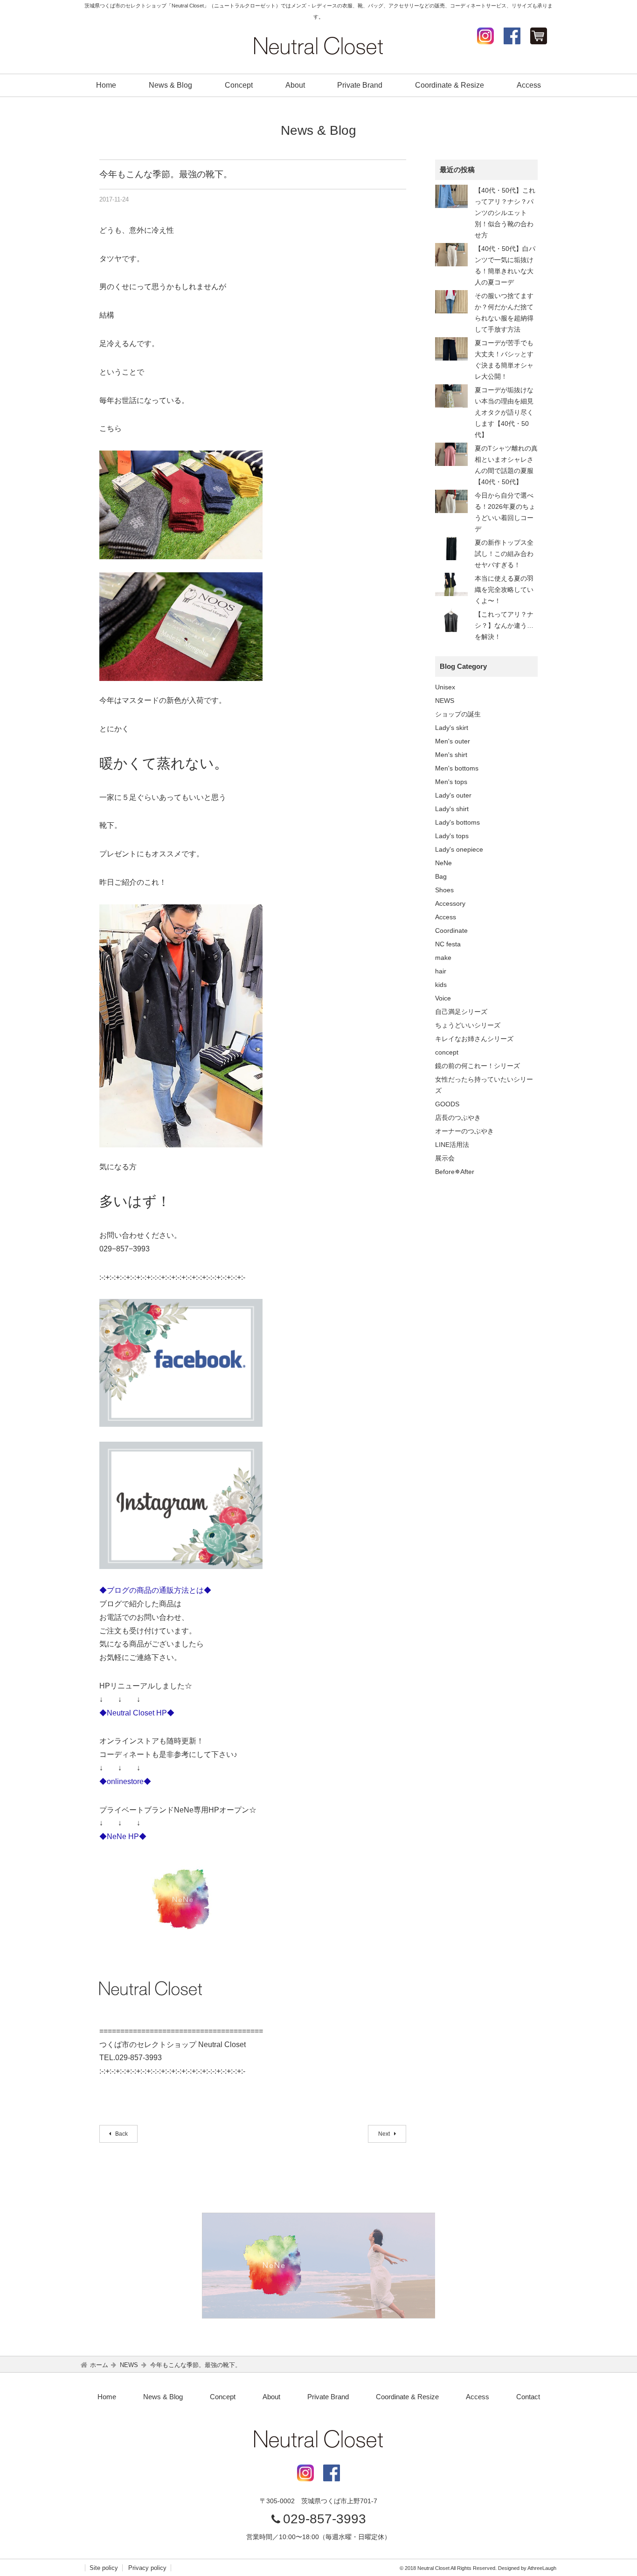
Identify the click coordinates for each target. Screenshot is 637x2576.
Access (529, 85)
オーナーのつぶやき (464, 1131)
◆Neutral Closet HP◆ (137, 1713)
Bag (441, 876)
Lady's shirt (452, 809)
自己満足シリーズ (461, 1012)
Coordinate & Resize (450, 85)
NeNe (443, 863)
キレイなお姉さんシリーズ (474, 1039)
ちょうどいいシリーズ (468, 1025)
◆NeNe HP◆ (123, 1837)
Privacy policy (147, 2568)
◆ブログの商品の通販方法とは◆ (155, 1590)
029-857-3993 (325, 2519)
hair (441, 971)
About (295, 85)
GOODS (447, 1104)
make (443, 958)
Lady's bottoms (457, 822)
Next (385, 2134)
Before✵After (455, 1172)
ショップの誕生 (458, 714)
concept (447, 1052)
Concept (239, 85)
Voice (443, 998)
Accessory (450, 903)
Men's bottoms (457, 768)
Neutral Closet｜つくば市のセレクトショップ (318, 46)
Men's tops (451, 782)
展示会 (445, 1158)
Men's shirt (451, 755)
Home (106, 85)
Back (121, 2134)
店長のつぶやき (458, 1118)
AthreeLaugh (542, 2568)
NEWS (445, 701)
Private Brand (360, 85)
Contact (528, 2397)
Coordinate (451, 930)
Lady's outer (453, 795)
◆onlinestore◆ (125, 1781)
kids (441, 985)
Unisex (445, 687)
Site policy (104, 2568)
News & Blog (170, 85)
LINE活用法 (452, 1145)
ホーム (99, 2365)
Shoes (444, 890)
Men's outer (453, 741)
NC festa (448, 944)
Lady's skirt (452, 728)
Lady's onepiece (459, 849)
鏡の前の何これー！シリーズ (478, 1066)
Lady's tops (452, 836)
